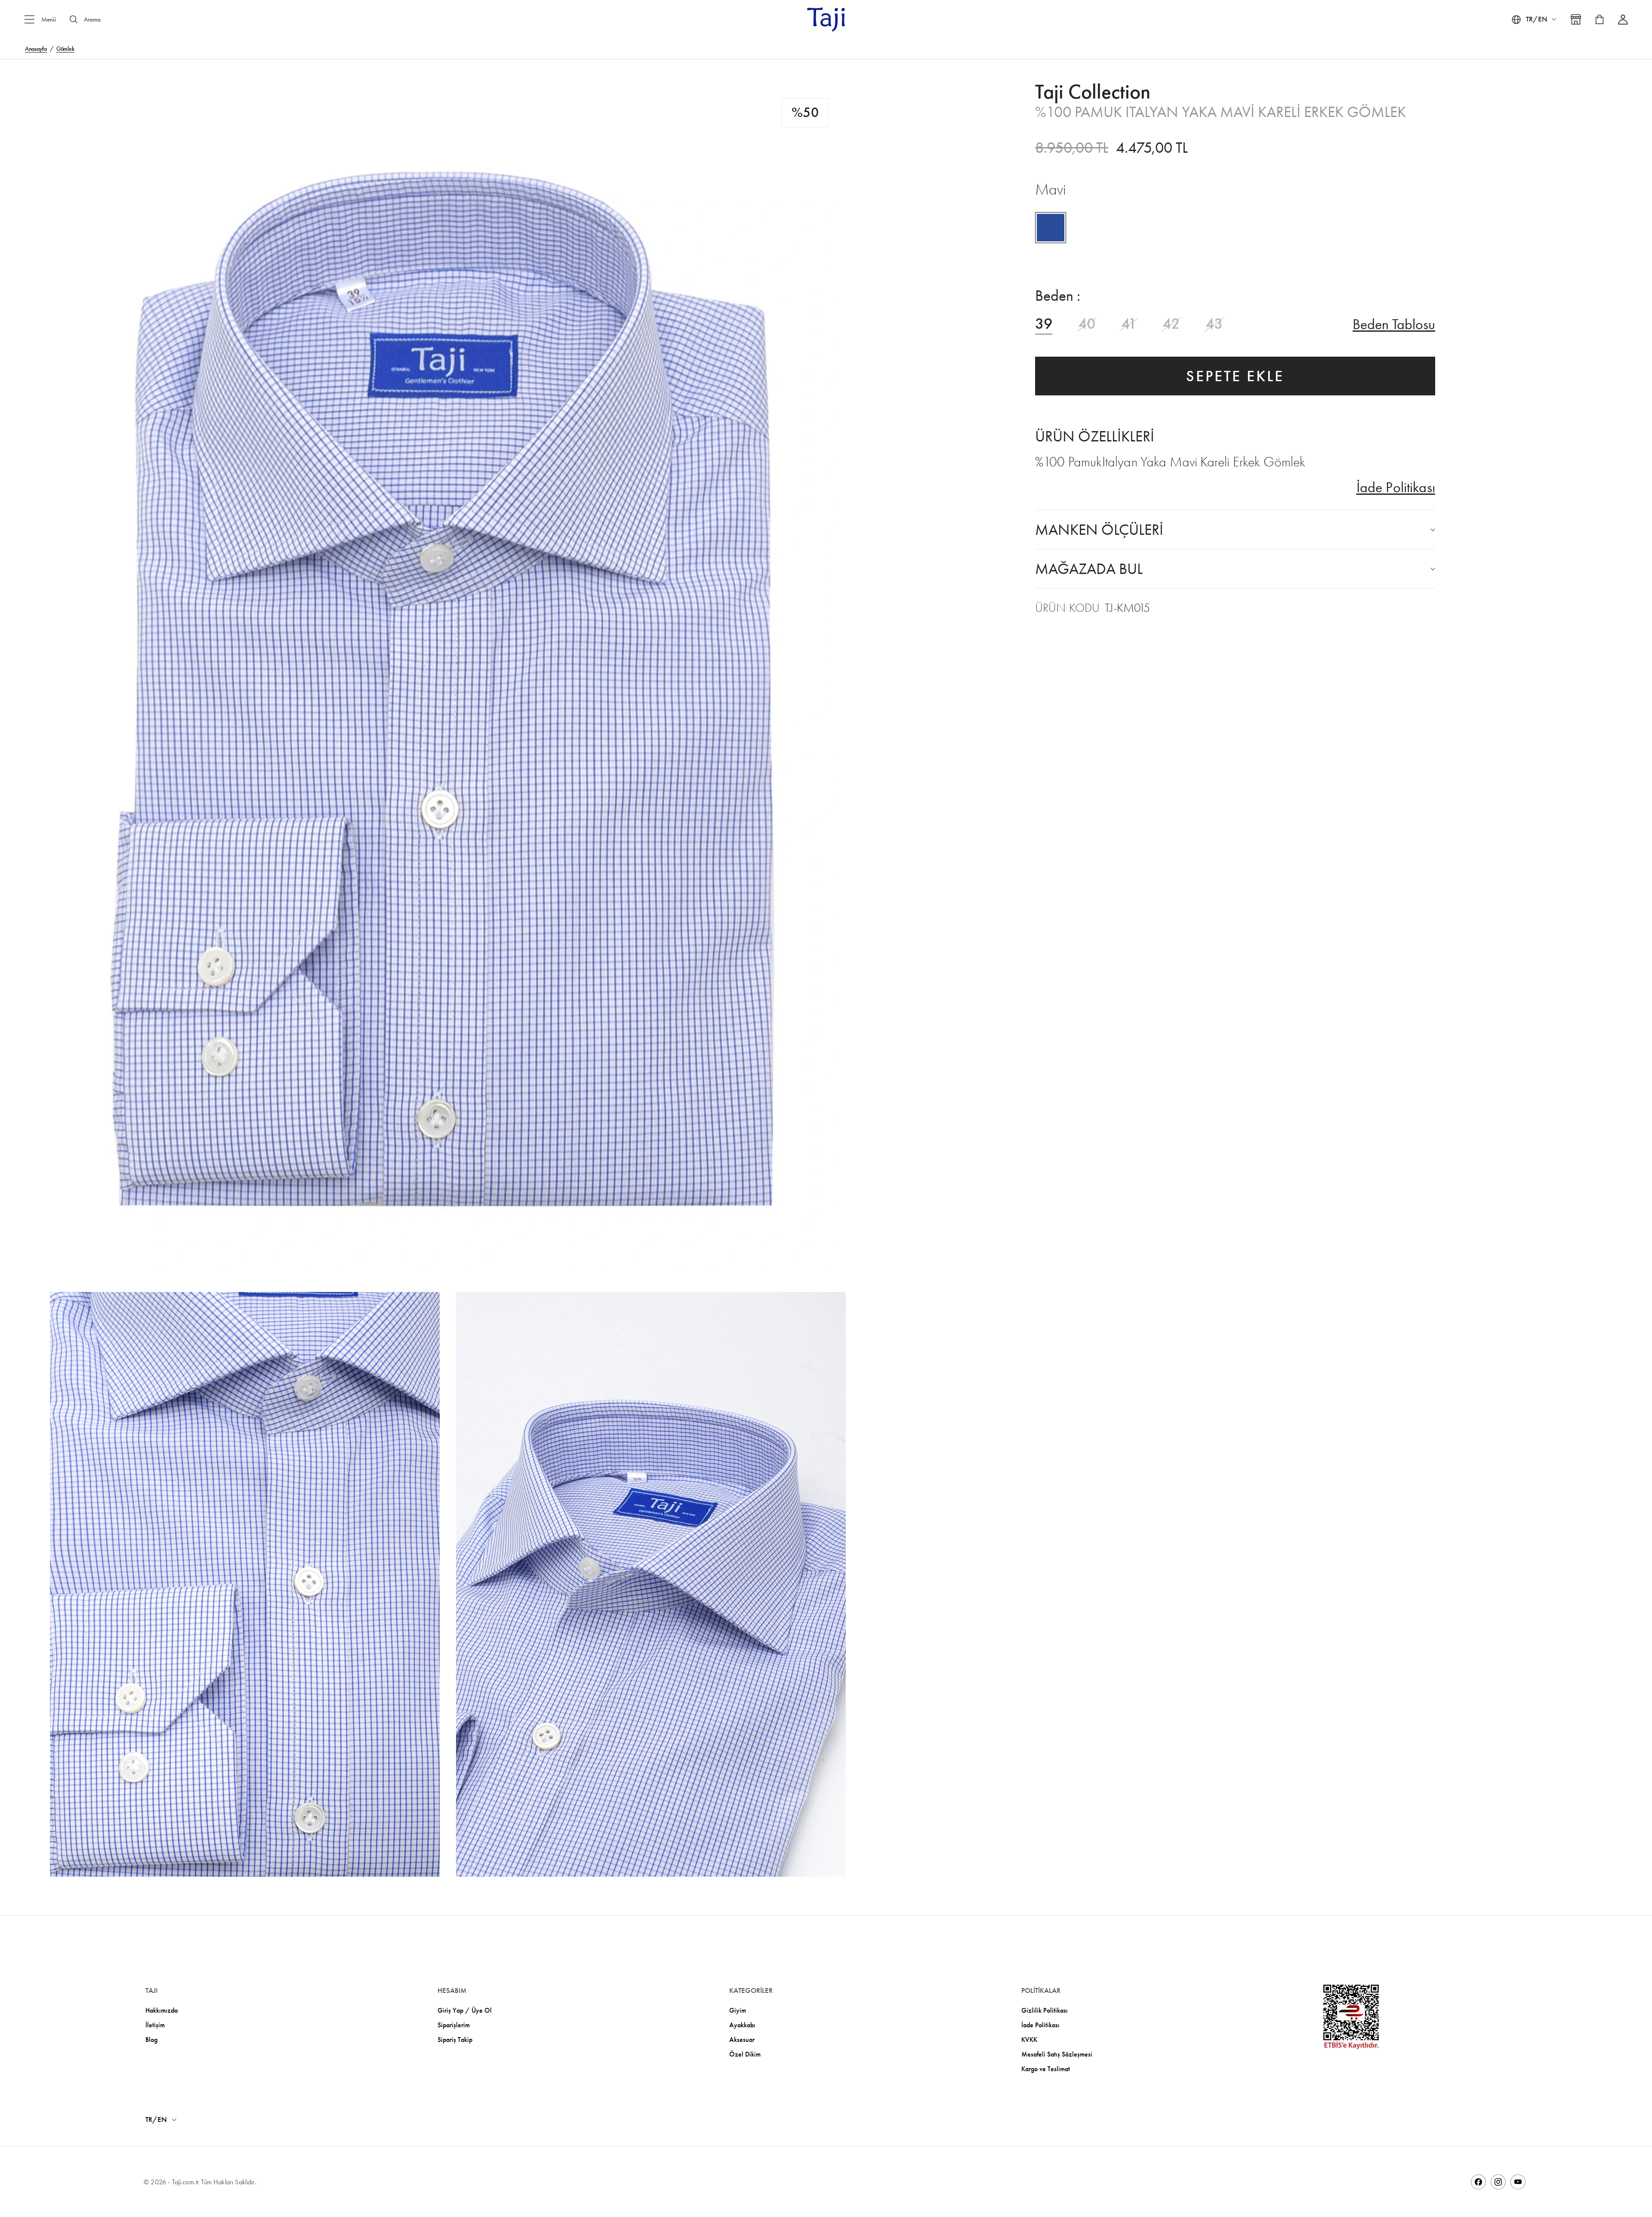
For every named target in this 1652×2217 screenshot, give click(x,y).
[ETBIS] (1351, 2017)
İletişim (155, 2025)
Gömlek (65, 49)
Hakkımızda (162, 2010)
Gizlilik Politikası (1045, 2010)
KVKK (1029, 2040)
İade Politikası (1396, 487)
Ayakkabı (742, 2025)
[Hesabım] (1623, 20)
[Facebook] (1478, 2182)
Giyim (738, 2010)
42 (1171, 324)
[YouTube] (1518, 2182)
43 (1214, 324)
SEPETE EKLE (1235, 376)
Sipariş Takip (455, 2040)
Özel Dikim (745, 2054)
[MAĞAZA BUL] (1576, 19)
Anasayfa (36, 49)
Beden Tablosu (1394, 324)
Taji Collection (1093, 92)
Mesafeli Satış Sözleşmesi (1057, 2054)
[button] (448, 678)
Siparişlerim (454, 2025)
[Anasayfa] (826, 19)
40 (1087, 324)
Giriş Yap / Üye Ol (465, 2010)
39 (1044, 324)
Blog (151, 2040)
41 (1129, 324)
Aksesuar (742, 2040)
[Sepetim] (1600, 19)
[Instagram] (1498, 2182)
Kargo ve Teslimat (1046, 2069)
